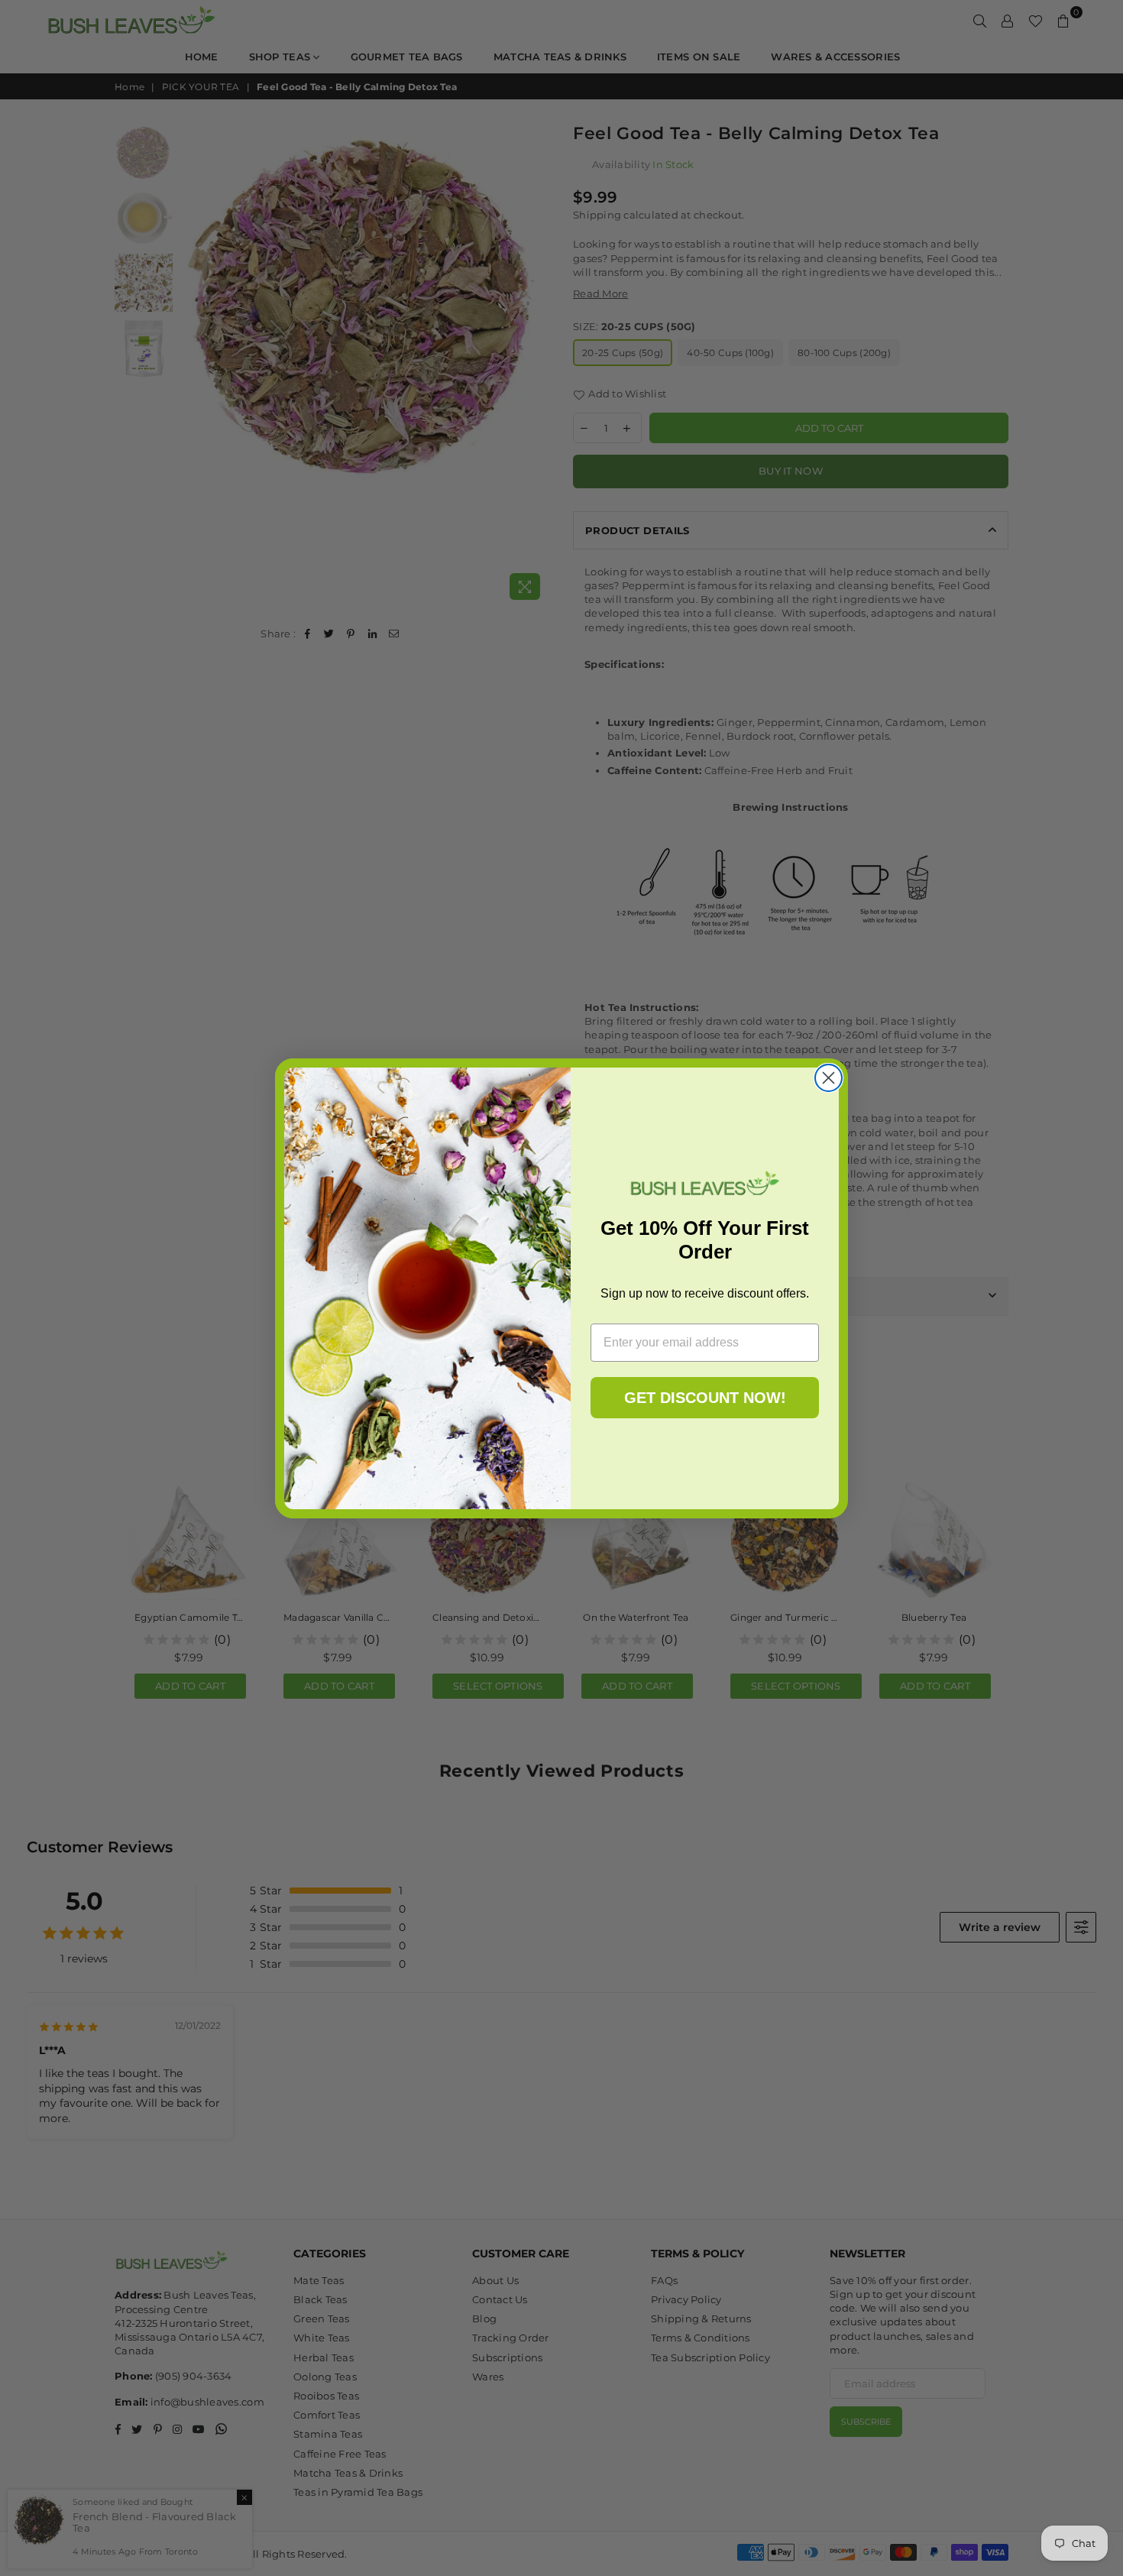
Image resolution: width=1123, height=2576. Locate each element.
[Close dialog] (828, 1078)
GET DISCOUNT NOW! (705, 1398)
